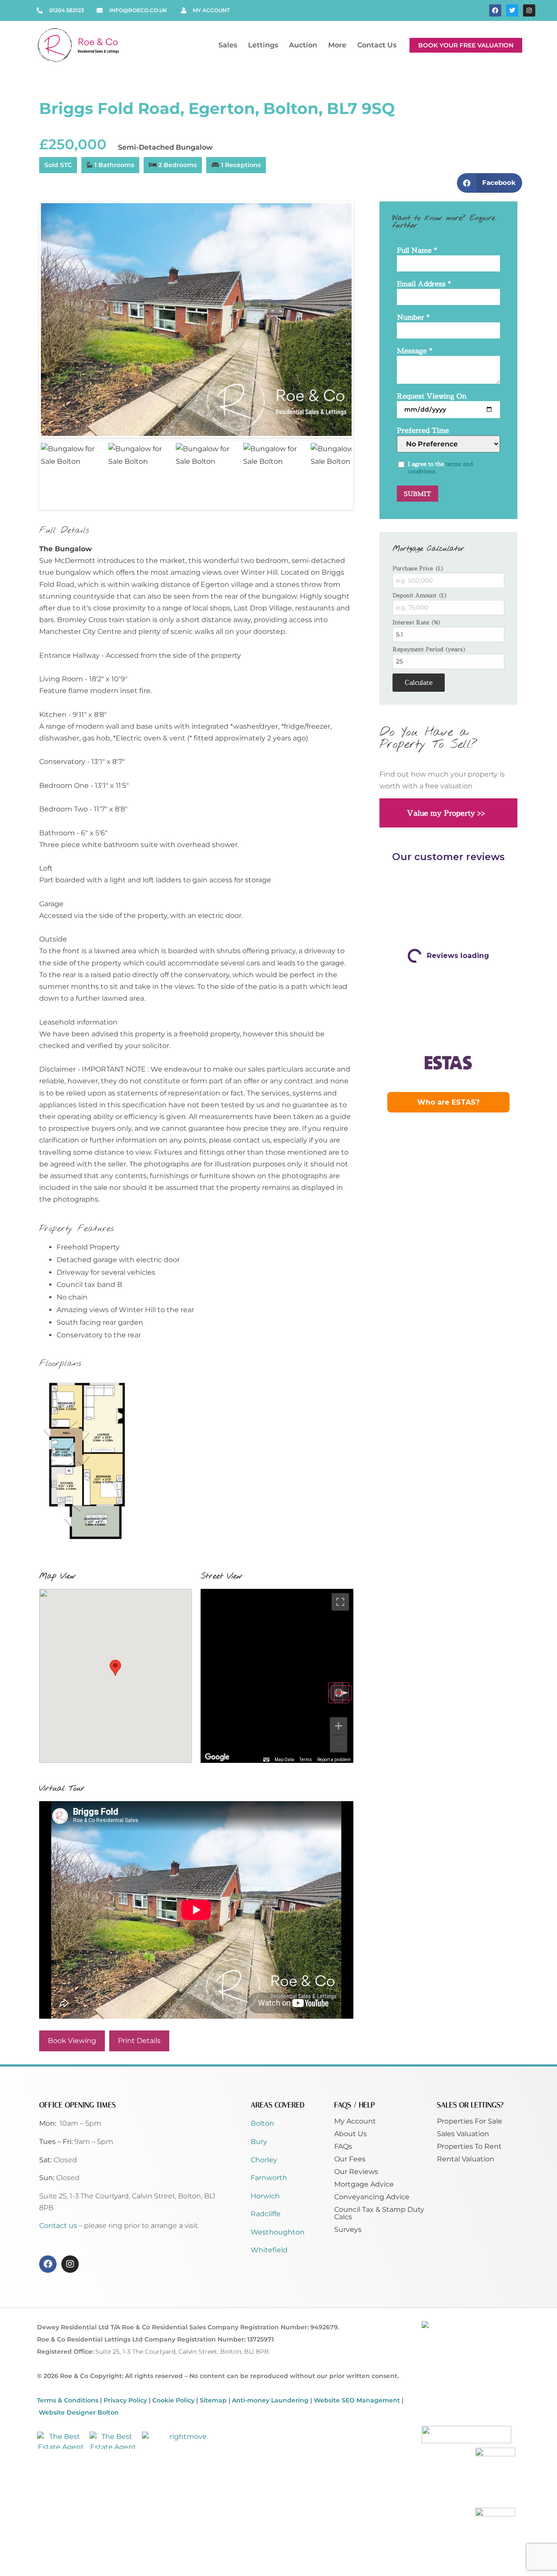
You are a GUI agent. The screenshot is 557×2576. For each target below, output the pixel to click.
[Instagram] (529, 10)
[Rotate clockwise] (342, 1693)
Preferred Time (423, 431)
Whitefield (269, 2250)
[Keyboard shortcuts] (266, 1760)
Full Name (417, 251)
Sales (228, 45)
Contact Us (377, 45)
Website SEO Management (357, 2400)
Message (414, 351)
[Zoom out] (339, 1744)
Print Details (139, 2041)
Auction (303, 45)
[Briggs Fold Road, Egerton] (196, 320)
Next (365, 319)
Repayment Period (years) (429, 649)
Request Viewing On (432, 397)
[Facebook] (495, 10)
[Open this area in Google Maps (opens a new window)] (217, 1757)
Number (413, 318)
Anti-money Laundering (270, 2400)
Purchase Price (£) (418, 568)
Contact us (59, 2226)
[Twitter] (512, 10)
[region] (277, 1676)
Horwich (265, 2196)
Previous (28, 319)
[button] (490, 183)
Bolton (262, 2123)
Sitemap (213, 2400)
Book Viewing (72, 2041)
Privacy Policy (125, 2400)
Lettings (263, 45)
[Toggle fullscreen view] (340, 1602)
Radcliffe (266, 2214)
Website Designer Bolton (79, 2412)
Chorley (264, 2160)
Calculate (419, 682)
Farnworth (269, 2178)
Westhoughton (278, 2232)
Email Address (424, 284)
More (337, 45)
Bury (259, 2142)
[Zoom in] (339, 1726)
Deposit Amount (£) (420, 595)
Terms (306, 1760)
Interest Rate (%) (417, 622)
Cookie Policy (173, 2400)
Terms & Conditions (68, 2400)
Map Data (284, 1760)
